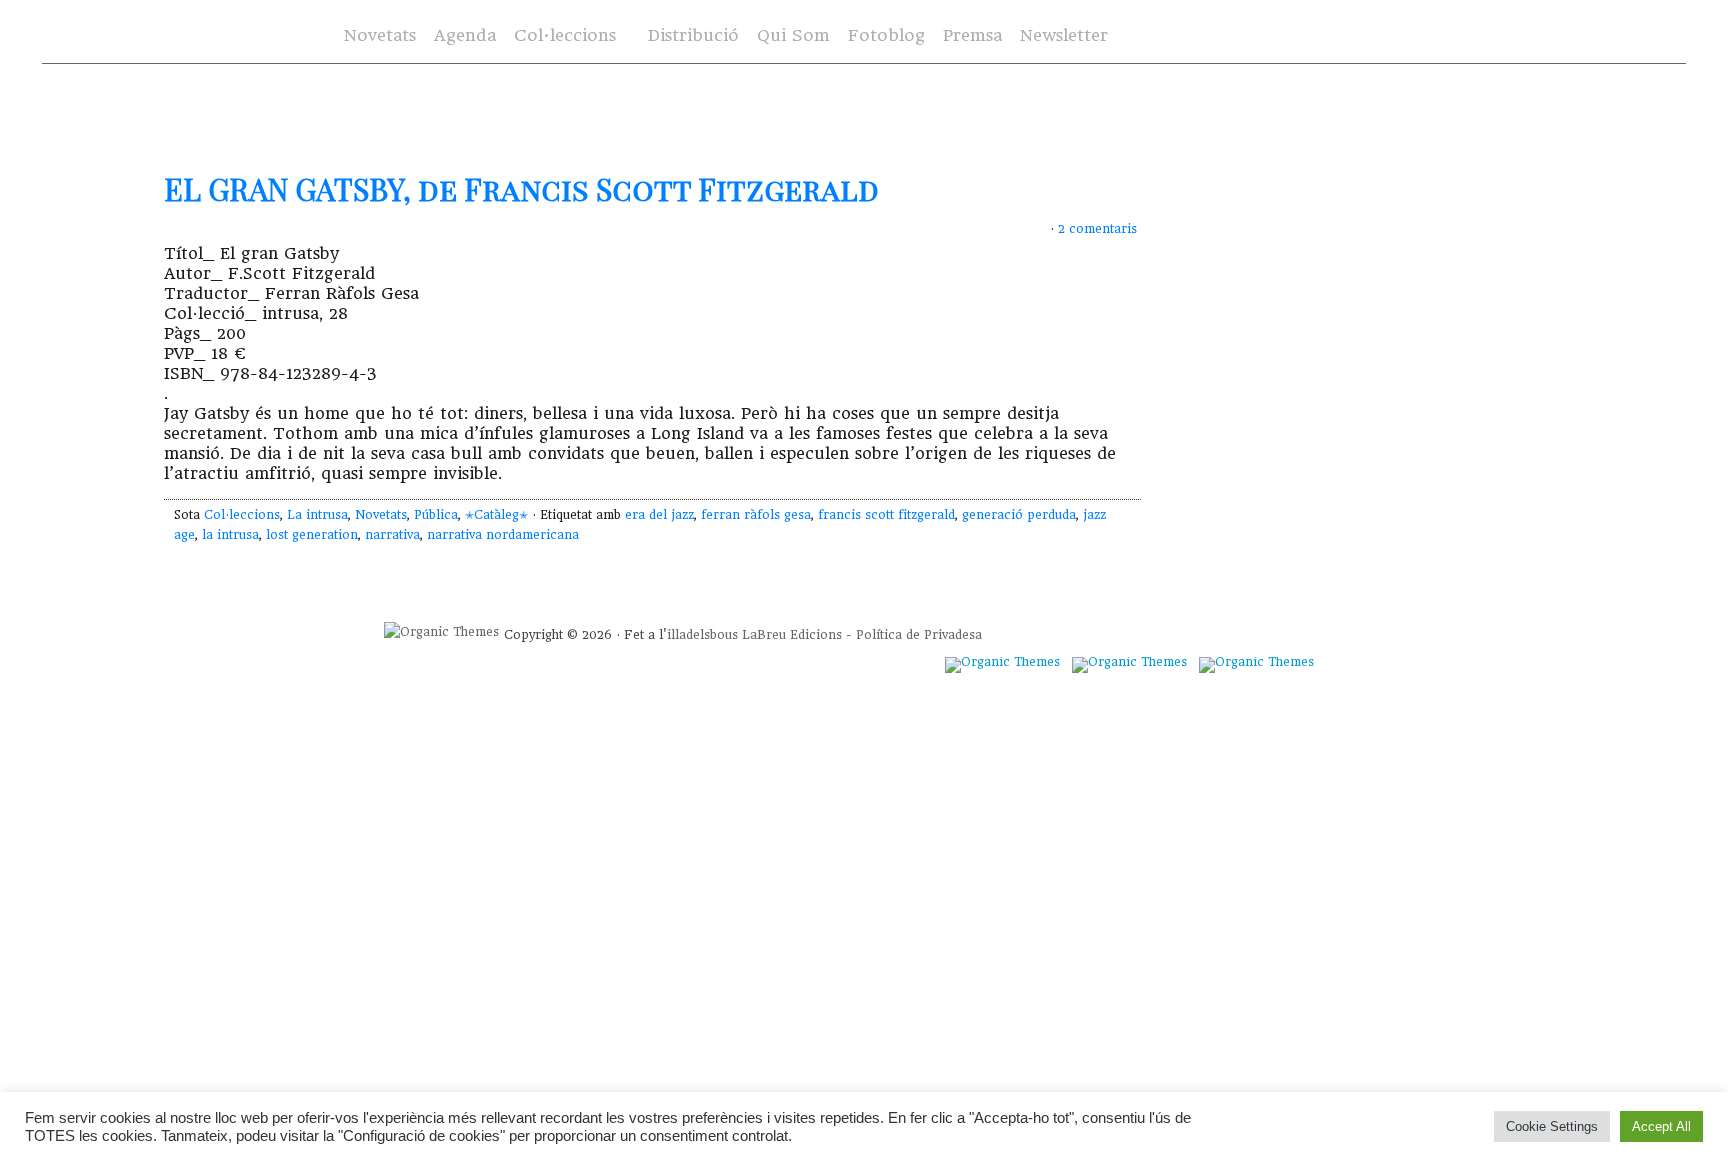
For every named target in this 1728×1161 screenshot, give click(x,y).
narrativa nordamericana (503, 535)
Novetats (380, 35)
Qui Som (793, 35)
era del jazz (659, 515)
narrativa (392, 535)
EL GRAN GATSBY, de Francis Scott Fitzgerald (521, 189)
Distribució (693, 35)
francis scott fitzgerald (886, 515)
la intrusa (230, 535)
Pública (436, 515)
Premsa (972, 35)
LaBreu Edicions (792, 635)
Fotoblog (886, 35)
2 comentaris (1097, 229)
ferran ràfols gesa (756, 515)
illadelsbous (702, 635)
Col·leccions (563, 36)
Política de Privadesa (919, 635)
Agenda (465, 35)
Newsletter (1064, 35)
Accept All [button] (1661, 1126)
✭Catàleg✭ (496, 515)
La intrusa (317, 515)
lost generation (312, 535)
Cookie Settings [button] (1552, 1126)
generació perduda (1019, 515)
